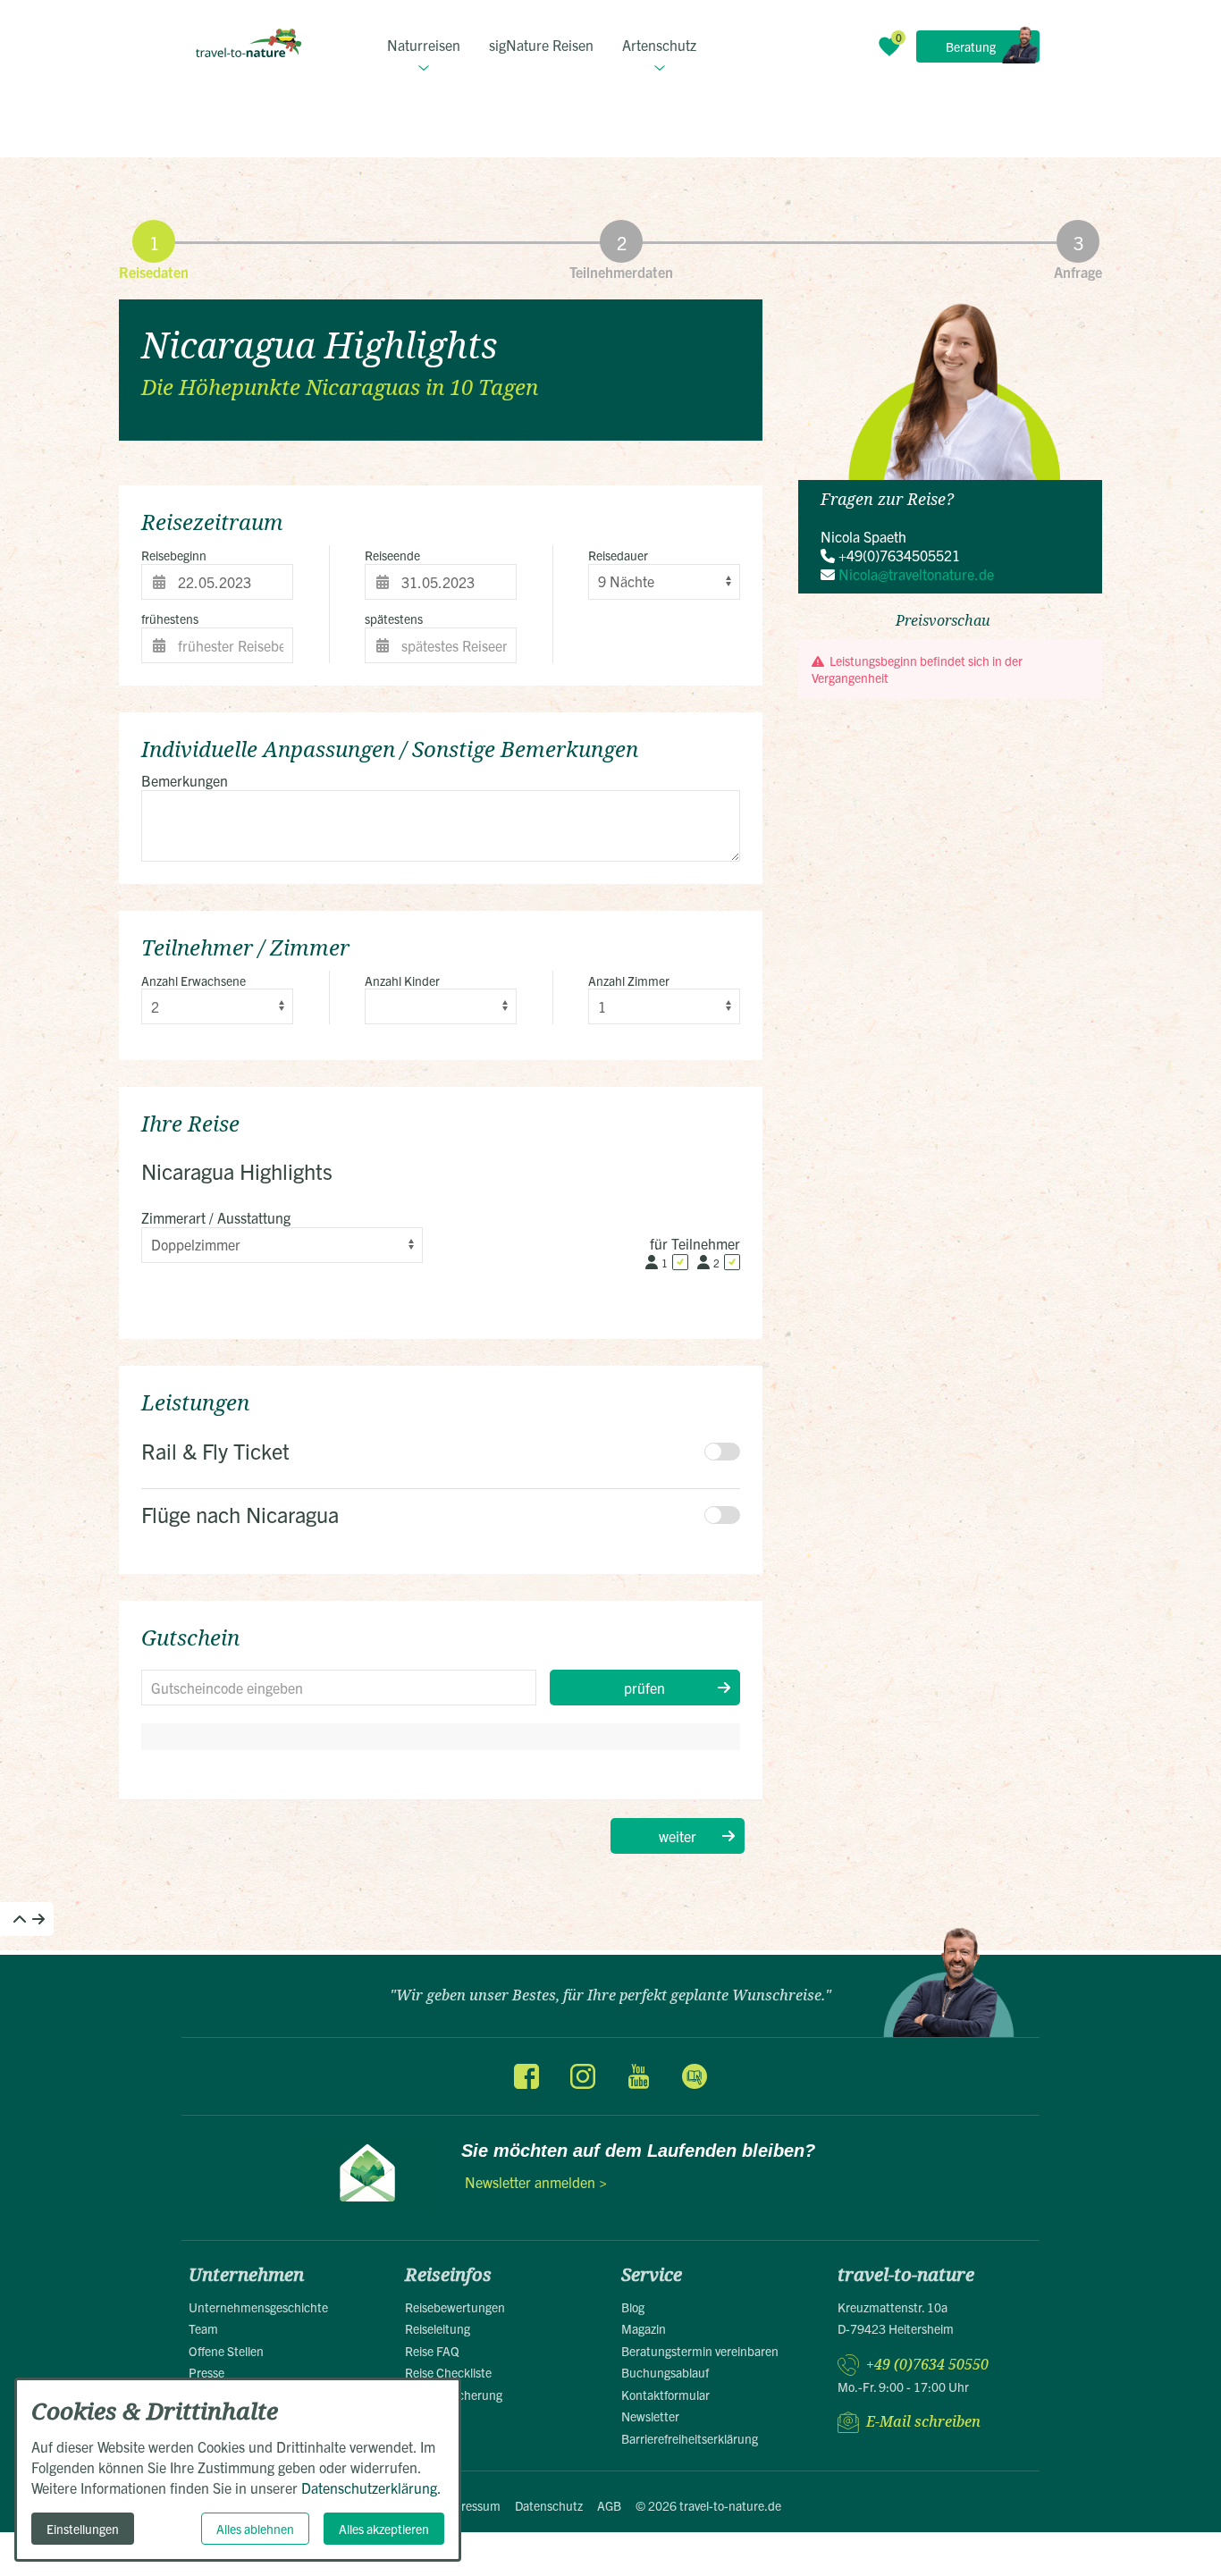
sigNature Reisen (541, 45)
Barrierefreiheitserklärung (690, 2438)
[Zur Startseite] (248, 43)
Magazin (644, 2328)
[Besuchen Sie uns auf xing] (694, 2076)
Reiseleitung (438, 2328)
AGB (609, 2505)
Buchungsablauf (665, 2372)
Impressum (470, 2505)
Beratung (971, 46)
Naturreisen (424, 45)
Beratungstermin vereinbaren (700, 2351)
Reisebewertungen (455, 2307)
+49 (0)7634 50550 (927, 2365)
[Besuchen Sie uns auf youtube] (638, 2076)
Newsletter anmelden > (536, 2182)
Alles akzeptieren (384, 2529)
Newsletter (650, 2416)
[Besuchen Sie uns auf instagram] (583, 2076)
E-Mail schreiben (923, 2422)
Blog (633, 2307)
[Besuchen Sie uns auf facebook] (526, 2076)
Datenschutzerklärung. (371, 2488)
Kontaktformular (665, 2395)
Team (203, 2328)
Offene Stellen (226, 2351)
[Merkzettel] (889, 46)
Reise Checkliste (448, 2372)
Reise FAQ (432, 2351)
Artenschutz (659, 45)
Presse (206, 2372)
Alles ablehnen (255, 2529)
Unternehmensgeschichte (258, 2307)
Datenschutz (549, 2505)
